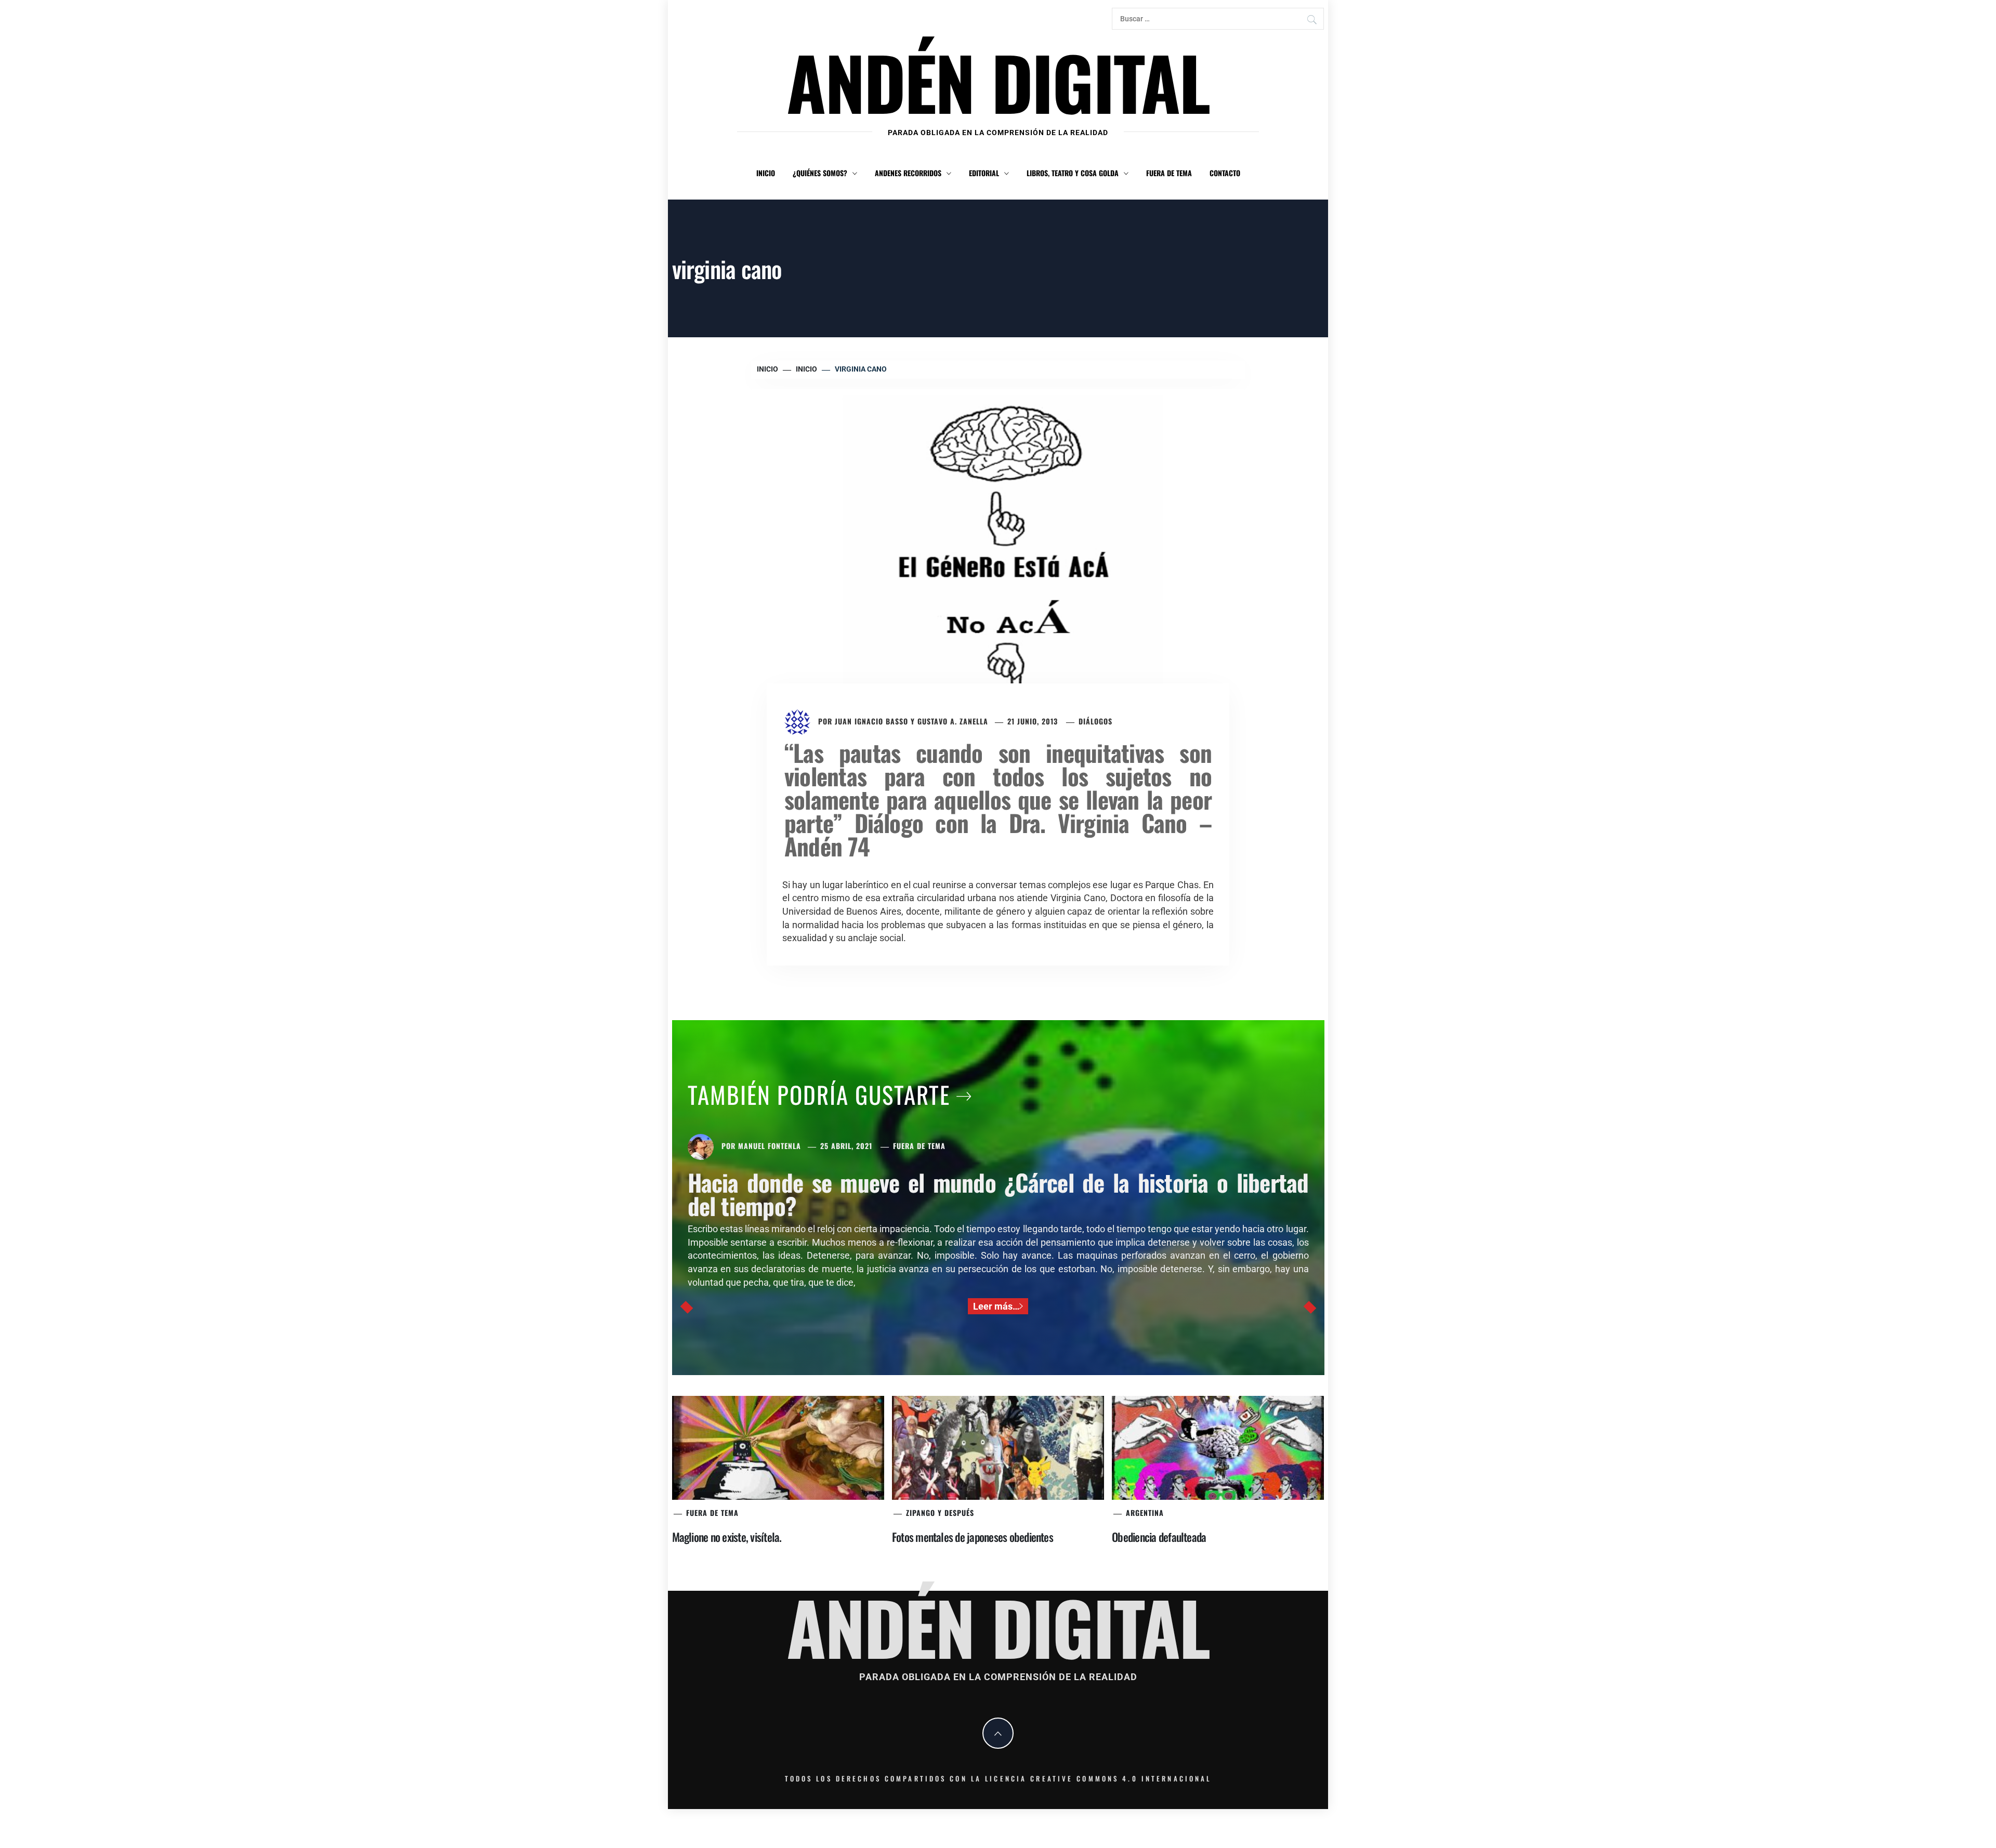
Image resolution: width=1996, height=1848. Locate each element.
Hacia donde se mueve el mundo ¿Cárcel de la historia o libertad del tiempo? (998, 1194)
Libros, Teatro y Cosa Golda (1073, 173)
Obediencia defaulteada (1159, 1537)
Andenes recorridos (908, 173)
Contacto (1225, 173)
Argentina (1145, 1513)
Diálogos (1095, 721)
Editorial (984, 173)
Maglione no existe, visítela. (727, 1537)
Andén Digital (998, 81)
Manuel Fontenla (770, 1146)
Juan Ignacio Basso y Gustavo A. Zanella (911, 721)
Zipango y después (940, 1513)
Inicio (766, 173)
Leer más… (996, 1306)
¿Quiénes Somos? (820, 173)
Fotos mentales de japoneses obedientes (973, 1537)
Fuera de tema (1169, 173)
